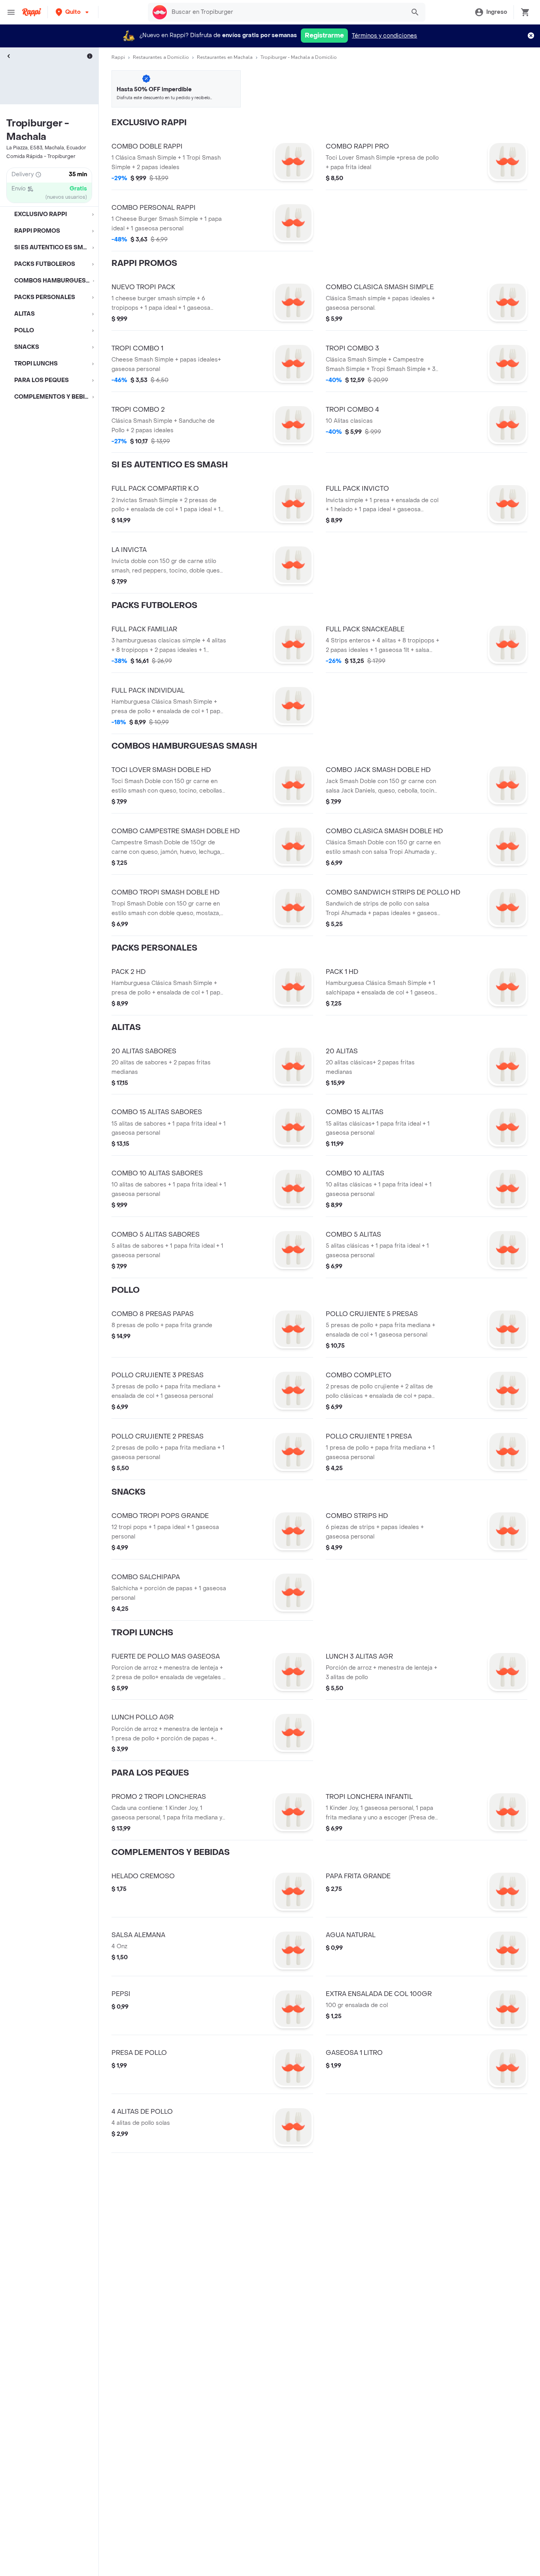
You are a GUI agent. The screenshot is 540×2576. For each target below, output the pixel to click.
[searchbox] (286, 12)
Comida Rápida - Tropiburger (41, 156)
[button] (73, 12)
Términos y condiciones (384, 36)
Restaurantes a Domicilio (161, 57)
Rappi (118, 57)
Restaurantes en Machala (225, 57)
